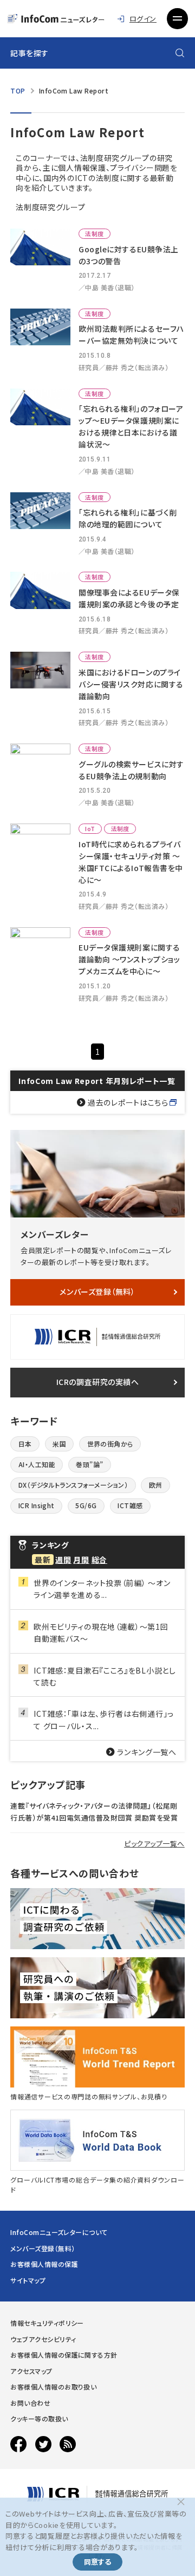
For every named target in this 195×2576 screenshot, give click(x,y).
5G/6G (86, 1505)
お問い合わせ (30, 2403)
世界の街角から (110, 1444)
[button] (177, 18)
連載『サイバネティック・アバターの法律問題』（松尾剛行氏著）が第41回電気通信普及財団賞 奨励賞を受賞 (94, 1812)
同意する (97, 2562)
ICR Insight (37, 1505)
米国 (59, 1444)
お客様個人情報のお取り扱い (53, 2387)
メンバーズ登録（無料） (97, 1292)
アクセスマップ (31, 2371)
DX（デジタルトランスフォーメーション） (73, 1485)
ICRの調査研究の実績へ (98, 1382)
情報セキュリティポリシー (47, 2323)
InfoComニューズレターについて (59, 2232)
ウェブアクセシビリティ (43, 2339)
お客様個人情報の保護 (44, 2264)
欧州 (156, 1485)
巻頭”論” (89, 1464)
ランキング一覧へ (147, 1752)
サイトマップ (28, 2280)
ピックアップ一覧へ (154, 1844)
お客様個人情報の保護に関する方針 (64, 2355)
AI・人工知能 (37, 1464)
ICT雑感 (130, 1505)
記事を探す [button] (30, 53)
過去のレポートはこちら (128, 1102)
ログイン (143, 19)
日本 (25, 1444)
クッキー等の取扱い (39, 2418)
